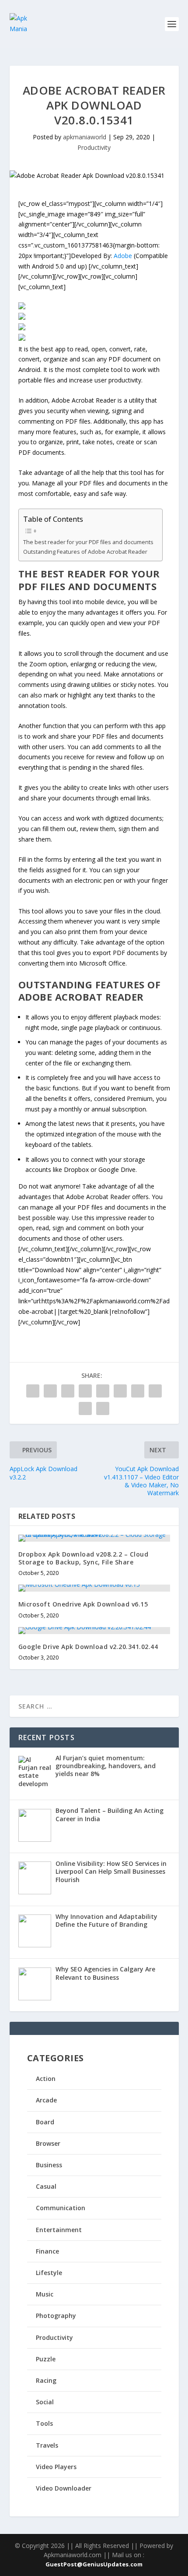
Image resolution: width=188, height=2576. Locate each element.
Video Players (56, 2467)
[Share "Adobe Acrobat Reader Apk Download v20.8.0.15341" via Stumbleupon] (155, 1391)
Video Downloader (64, 2488)
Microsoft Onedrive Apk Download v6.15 (83, 1604)
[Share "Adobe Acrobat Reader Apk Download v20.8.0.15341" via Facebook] (33, 1391)
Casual (46, 2186)
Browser (48, 2143)
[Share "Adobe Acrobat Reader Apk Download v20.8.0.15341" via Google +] (68, 1391)
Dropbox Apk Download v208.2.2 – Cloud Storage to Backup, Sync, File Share (84, 1558)
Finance (47, 2251)
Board (45, 2122)
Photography (56, 2316)
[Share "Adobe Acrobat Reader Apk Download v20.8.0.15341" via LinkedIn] (120, 1391)
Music (45, 2294)
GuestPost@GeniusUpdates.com (94, 2564)
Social (45, 2402)
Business (49, 2165)
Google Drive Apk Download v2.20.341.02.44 (88, 1647)
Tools (44, 2423)
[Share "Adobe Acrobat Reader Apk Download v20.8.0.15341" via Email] (85, 1408)
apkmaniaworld (85, 137)
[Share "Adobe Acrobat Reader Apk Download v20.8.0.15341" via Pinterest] (103, 1391)
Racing (46, 2380)
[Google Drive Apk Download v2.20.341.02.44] (94, 1631)
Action (46, 2079)
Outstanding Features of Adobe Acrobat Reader (85, 552)
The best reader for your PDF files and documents (88, 542)
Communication (61, 2208)
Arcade (46, 2100)
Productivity (94, 147)
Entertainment (59, 2230)
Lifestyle (49, 2273)
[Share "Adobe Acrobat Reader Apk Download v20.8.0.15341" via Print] (103, 1408)
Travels (47, 2445)
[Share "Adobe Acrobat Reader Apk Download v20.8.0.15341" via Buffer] (138, 1391)
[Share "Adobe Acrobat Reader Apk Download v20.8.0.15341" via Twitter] (50, 1391)
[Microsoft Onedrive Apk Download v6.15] (94, 1588)
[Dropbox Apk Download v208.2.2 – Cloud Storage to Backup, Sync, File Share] (94, 1538)
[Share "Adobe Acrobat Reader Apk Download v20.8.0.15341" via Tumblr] (85, 1391)
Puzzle (46, 2359)
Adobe (123, 256)
